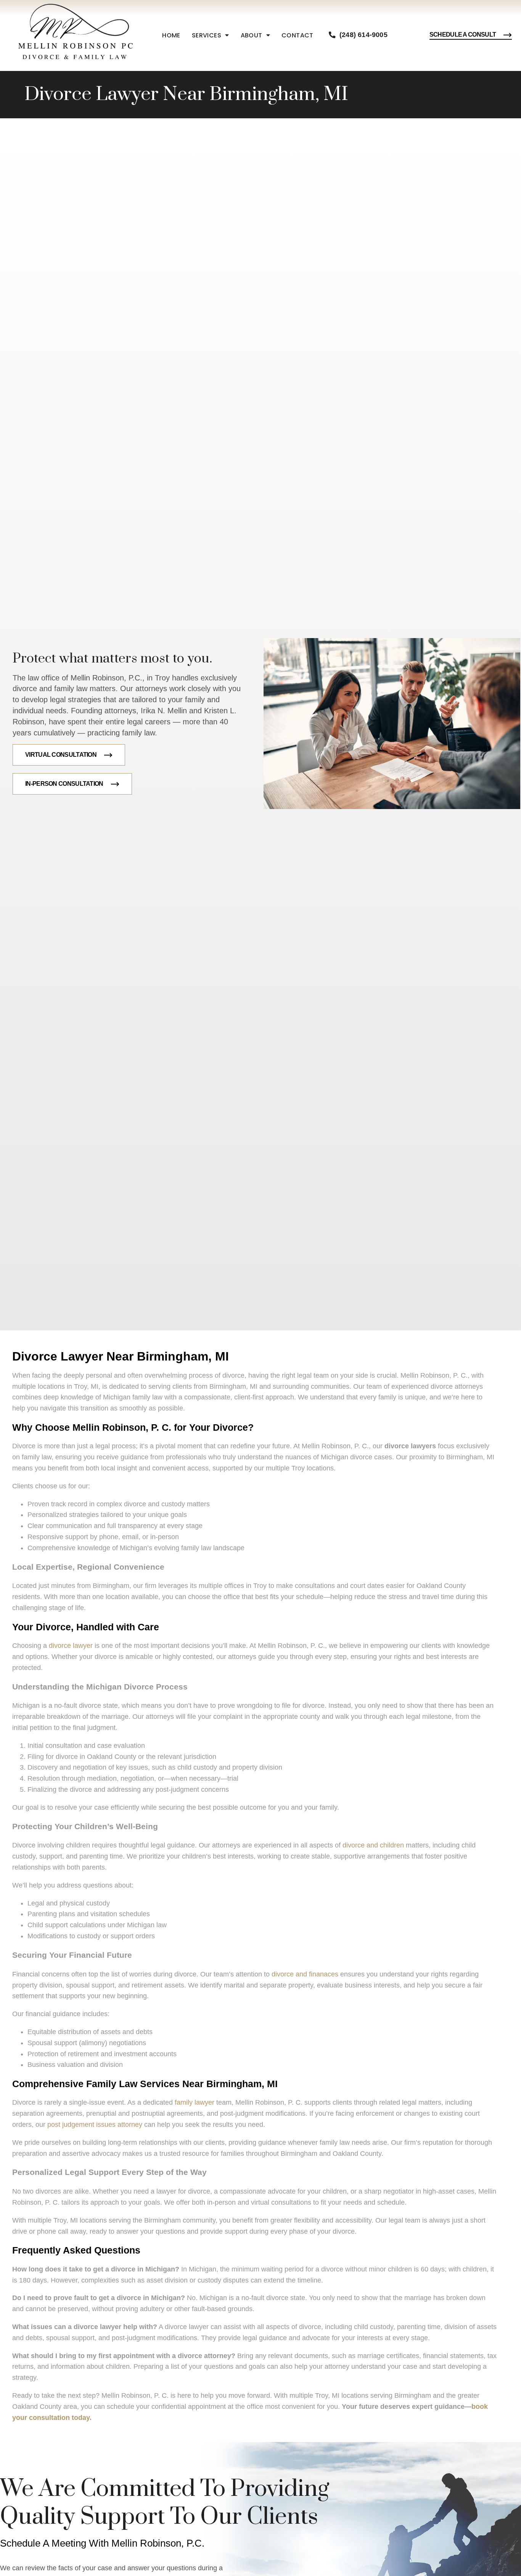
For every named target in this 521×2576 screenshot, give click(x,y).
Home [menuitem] (171, 35)
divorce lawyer (71, 1646)
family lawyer (195, 2102)
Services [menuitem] (207, 35)
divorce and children (373, 1845)
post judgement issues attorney (95, 2125)
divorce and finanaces (305, 1974)
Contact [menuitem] (297, 35)
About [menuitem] (252, 35)
